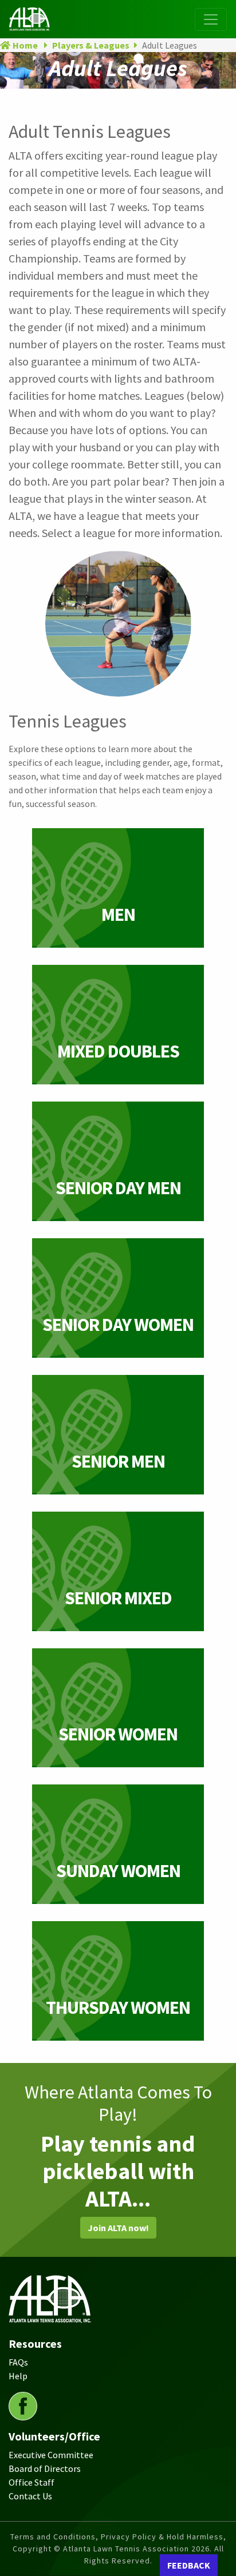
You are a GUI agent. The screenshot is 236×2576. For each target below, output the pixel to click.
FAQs (18, 2362)
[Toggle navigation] (211, 19)
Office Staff (32, 2482)
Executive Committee (51, 2455)
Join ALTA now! (118, 2228)
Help (18, 2376)
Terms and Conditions (53, 2537)
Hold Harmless (195, 2537)
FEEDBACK (189, 2565)
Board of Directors (45, 2468)
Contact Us (30, 2496)
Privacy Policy (129, 2537)
